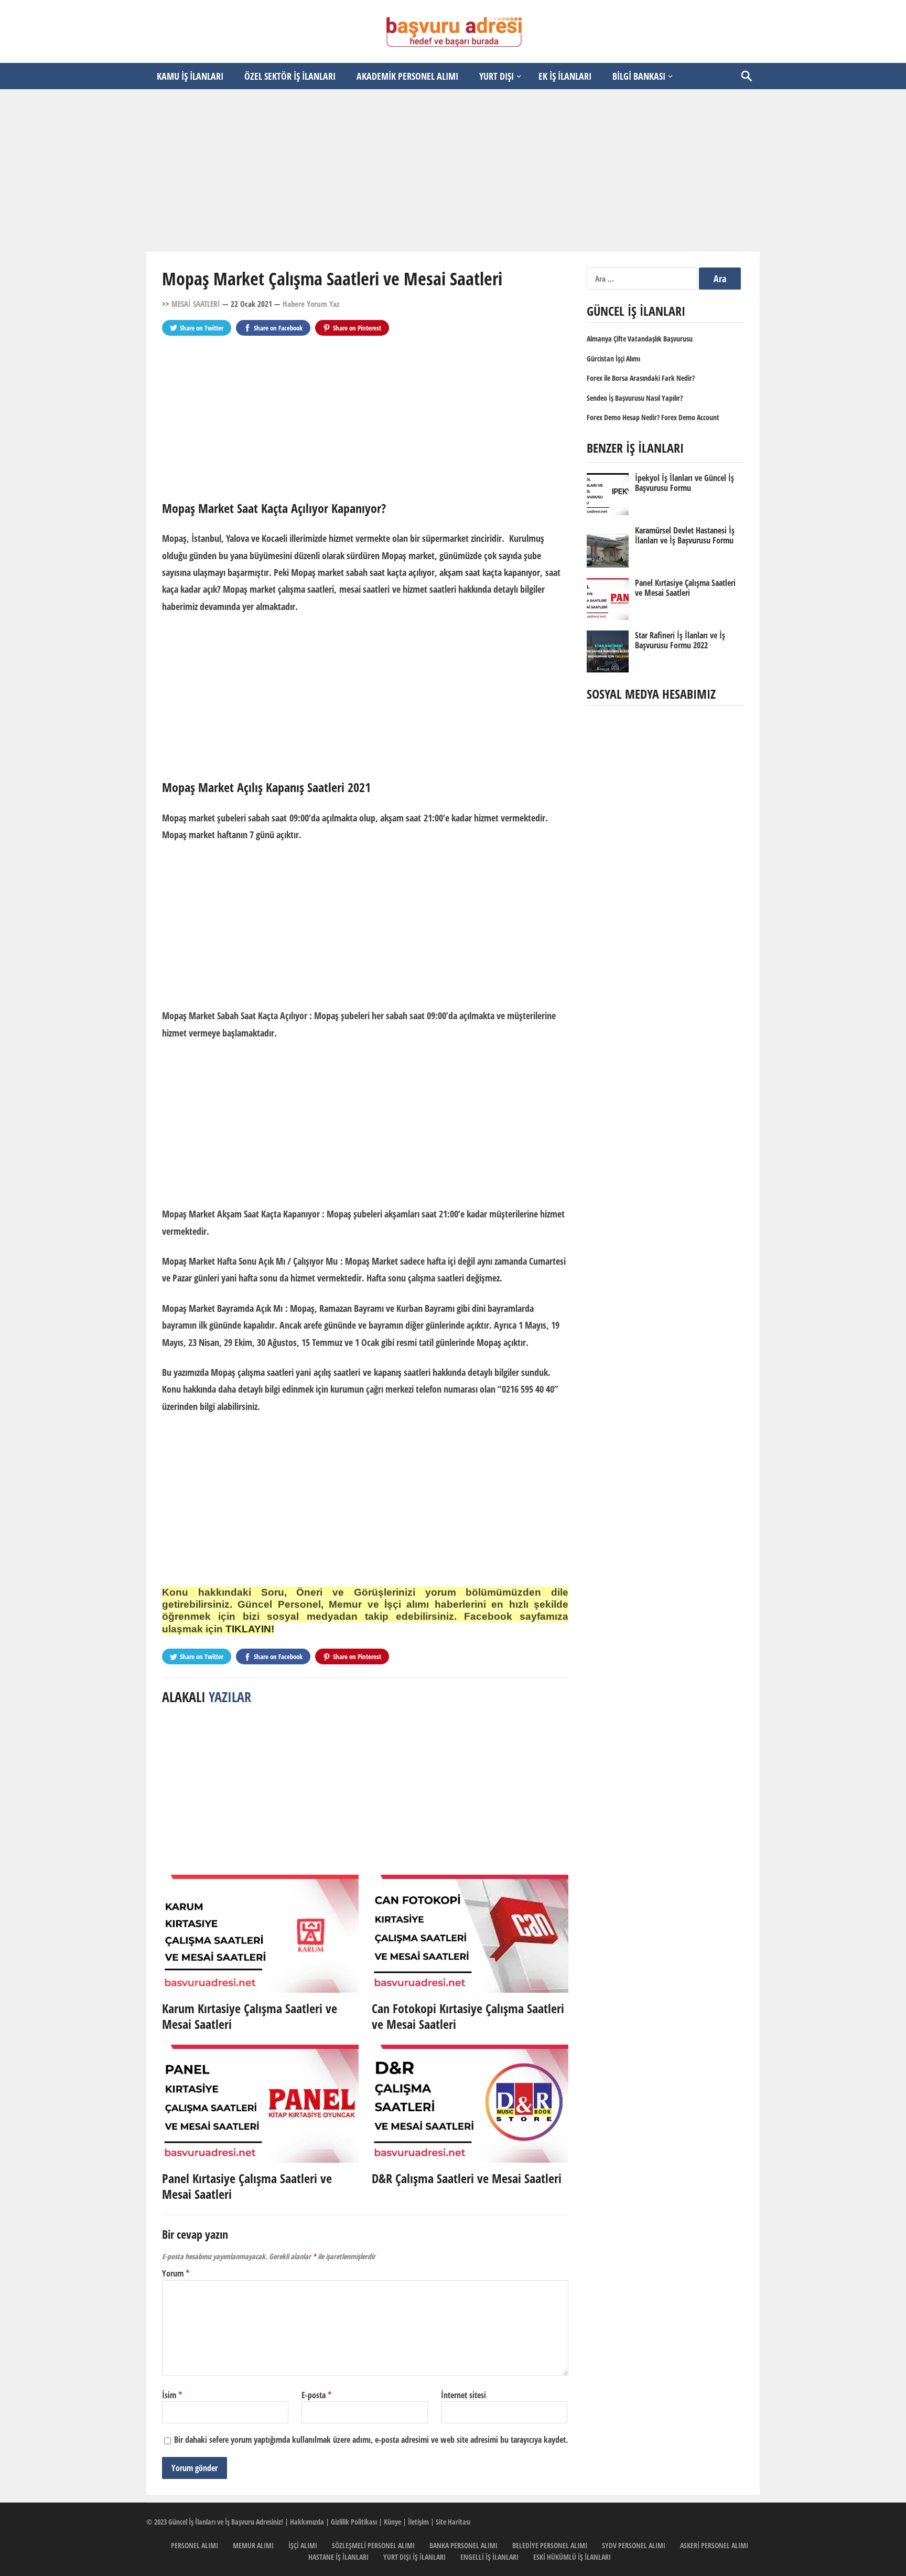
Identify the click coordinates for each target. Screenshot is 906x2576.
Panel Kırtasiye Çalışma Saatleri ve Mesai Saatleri (247, 2186)
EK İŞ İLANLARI (565, 76)
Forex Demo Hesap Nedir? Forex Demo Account (653, 417)
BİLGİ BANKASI (639, 76)
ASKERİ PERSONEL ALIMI (714, 2545)
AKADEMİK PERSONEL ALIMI (407, 76)
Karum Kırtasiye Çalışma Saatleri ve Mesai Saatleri (250, 2016)
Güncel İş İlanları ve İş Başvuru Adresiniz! (226, 2522)
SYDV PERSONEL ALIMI (634, 2545)
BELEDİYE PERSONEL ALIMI (550, 2545)
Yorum (176, 2273)
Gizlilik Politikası (354, 2522)
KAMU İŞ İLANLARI (190, 76)
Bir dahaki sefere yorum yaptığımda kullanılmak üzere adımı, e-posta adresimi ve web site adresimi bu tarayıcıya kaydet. (371, 2440)
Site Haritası (453, 2522)
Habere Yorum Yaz (311, 304)
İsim (172, 2395)
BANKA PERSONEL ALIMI (463, 2545)
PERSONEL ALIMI (195, 2545)
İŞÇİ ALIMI (303, 2545)
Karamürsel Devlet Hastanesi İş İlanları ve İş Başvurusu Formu (685, 535)
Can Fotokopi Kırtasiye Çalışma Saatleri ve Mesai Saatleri (468, 2016)
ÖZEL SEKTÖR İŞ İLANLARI (290, 76)
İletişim (418, 2522)
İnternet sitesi (463, 2395)
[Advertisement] (453, 170)
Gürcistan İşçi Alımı (613, 359)
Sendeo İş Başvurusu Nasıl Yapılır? (635, 398)
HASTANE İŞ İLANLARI (338, 2557)
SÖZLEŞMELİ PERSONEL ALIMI (373, 2545)
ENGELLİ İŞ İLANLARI (489, 2557)
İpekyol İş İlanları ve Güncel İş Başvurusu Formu (684, 483)
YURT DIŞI (497, 76)
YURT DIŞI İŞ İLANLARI (414, 2557)
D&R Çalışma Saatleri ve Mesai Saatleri (467, 2178)
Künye (392, 2522)
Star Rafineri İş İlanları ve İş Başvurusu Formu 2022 (680, 640)
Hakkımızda (307, 2522)
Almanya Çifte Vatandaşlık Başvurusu (640, 339)
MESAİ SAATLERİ (196, 304)
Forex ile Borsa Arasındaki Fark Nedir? (641, 378)
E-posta (316, 2395)
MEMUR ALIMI (253, 2545)
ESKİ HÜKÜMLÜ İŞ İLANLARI (572, 2557)
